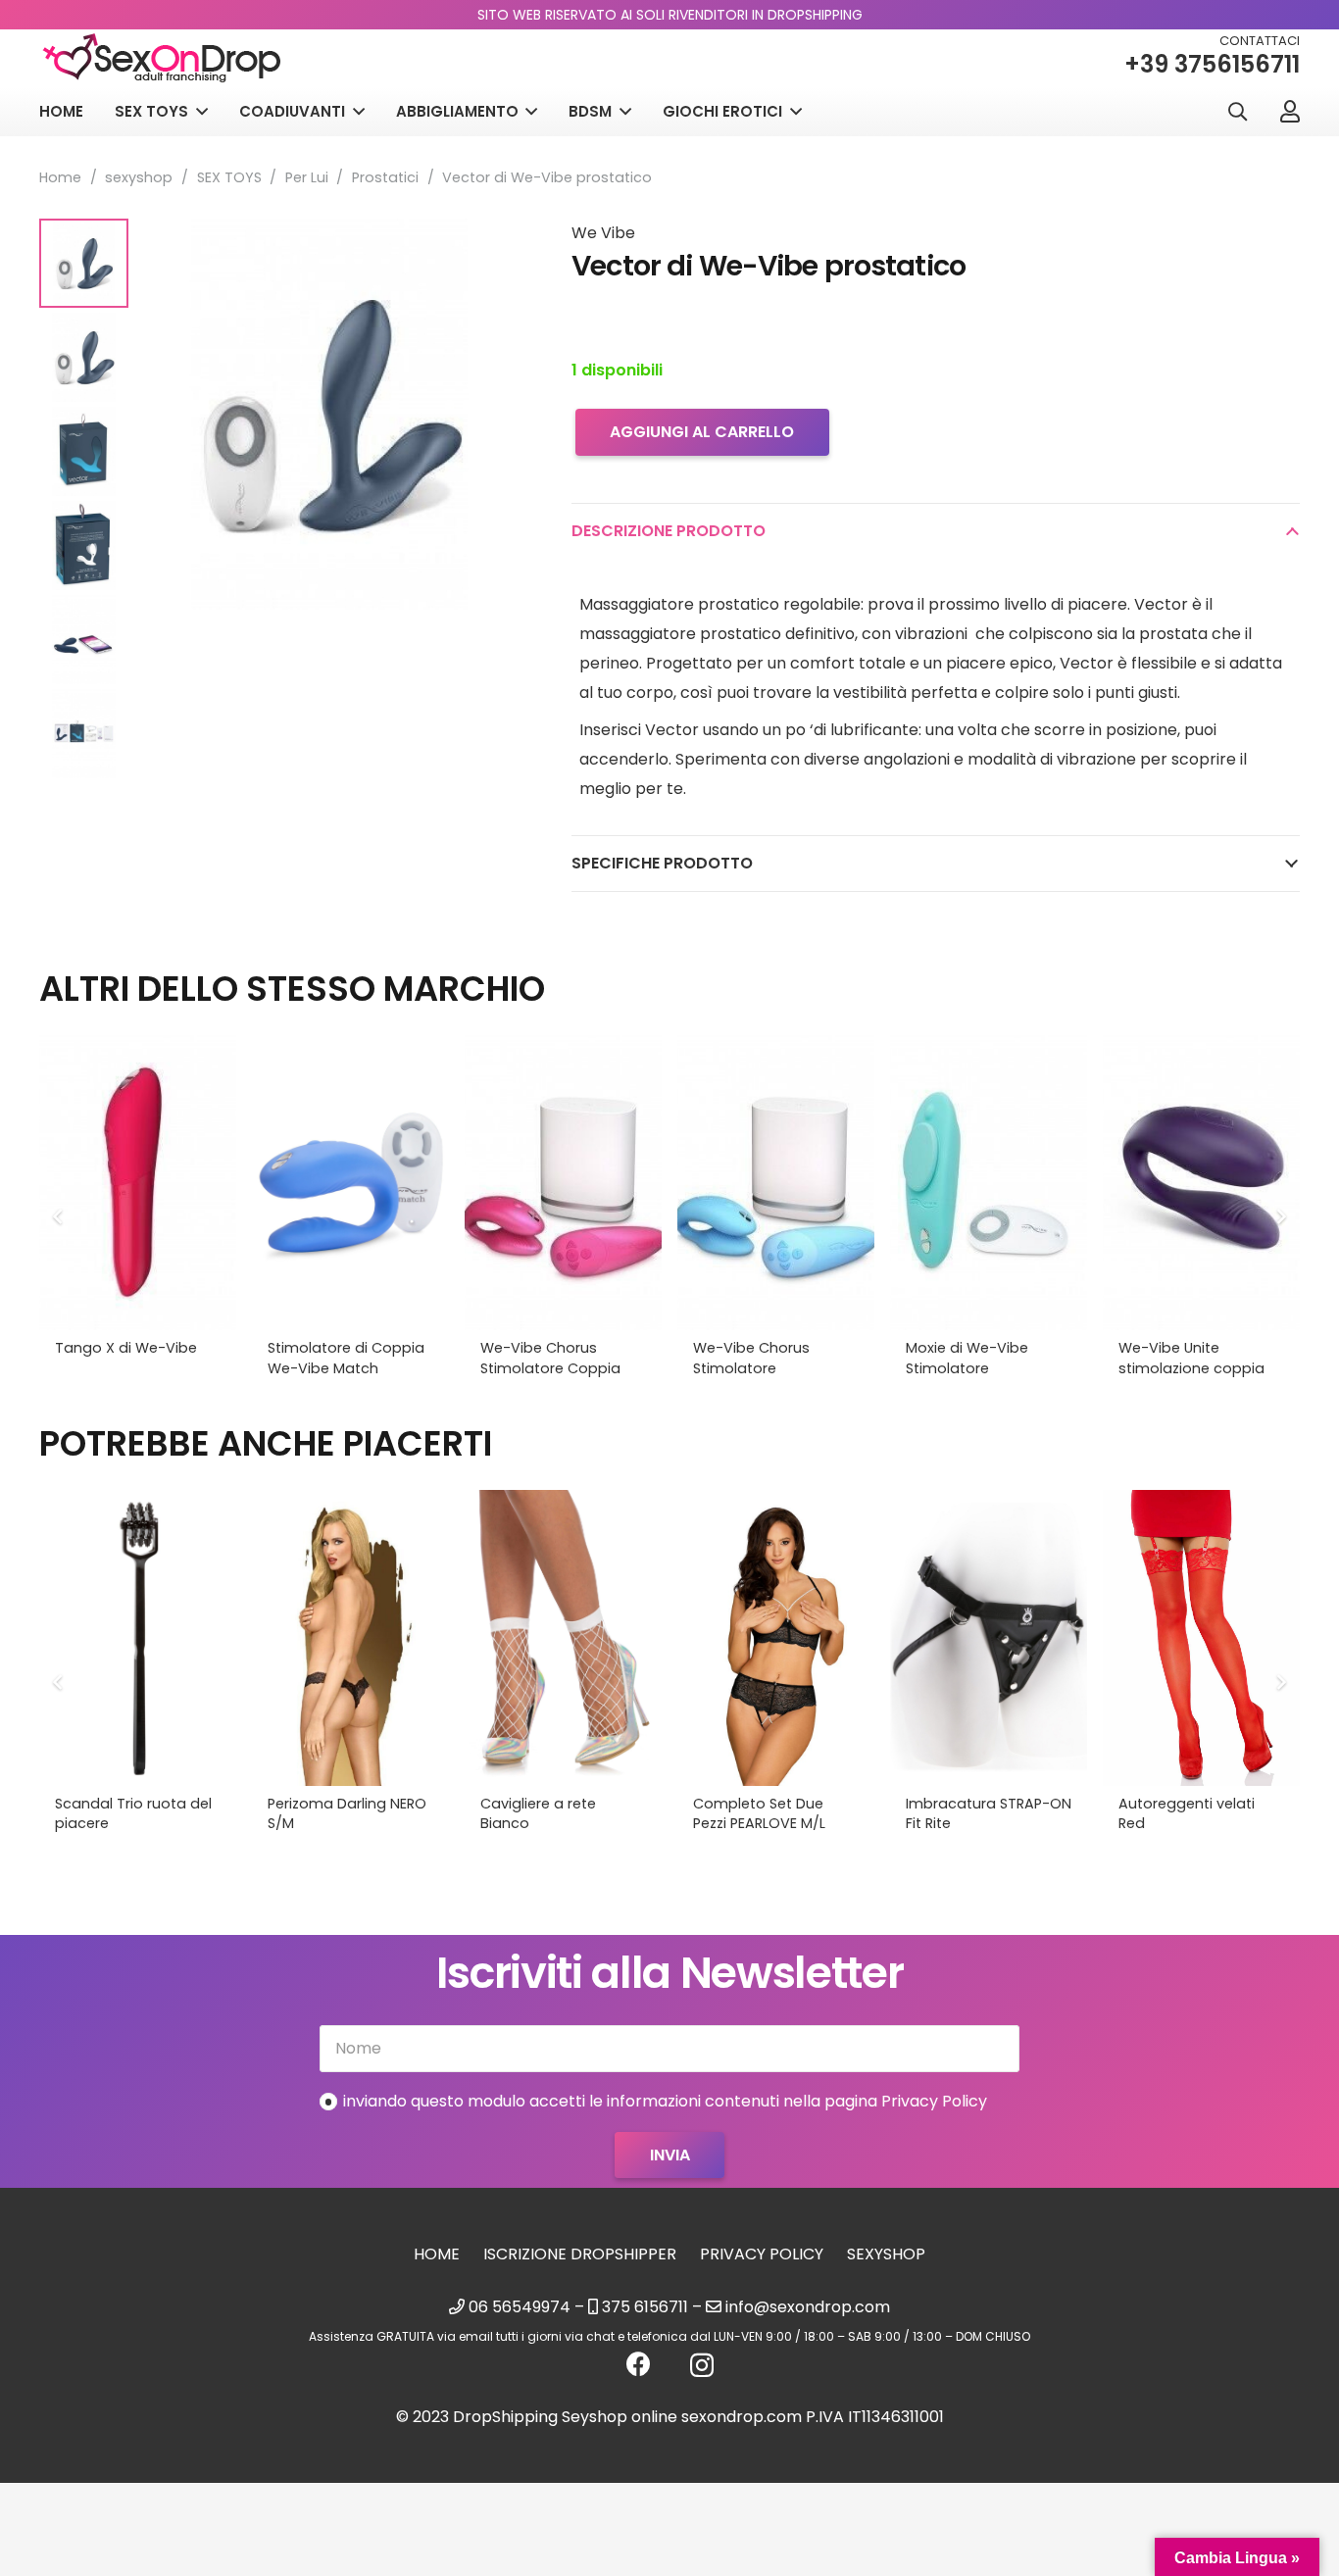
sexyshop (139, 177)
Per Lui (307, 177)
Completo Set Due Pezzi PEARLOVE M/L (759, 1813)
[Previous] (59, 1216)
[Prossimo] (1280, 1216)
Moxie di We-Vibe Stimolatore (967, 1358)
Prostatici (385, 177)
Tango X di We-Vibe (126, 1348)
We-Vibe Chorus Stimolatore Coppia (550, 1358)
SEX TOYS (229, 177)
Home (60, 177)
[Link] (1290, 111)
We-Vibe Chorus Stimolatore (751, 1358)
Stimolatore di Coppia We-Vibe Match (346, 1358)
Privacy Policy (762, 2254)
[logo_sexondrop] (162, 58)
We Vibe (603, 233)
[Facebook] (639, 2364)
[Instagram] (702, 2365)
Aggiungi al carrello (702, 432)
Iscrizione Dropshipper (580, 2254)
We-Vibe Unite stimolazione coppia (1191, 1358)
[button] (1237, 112)
